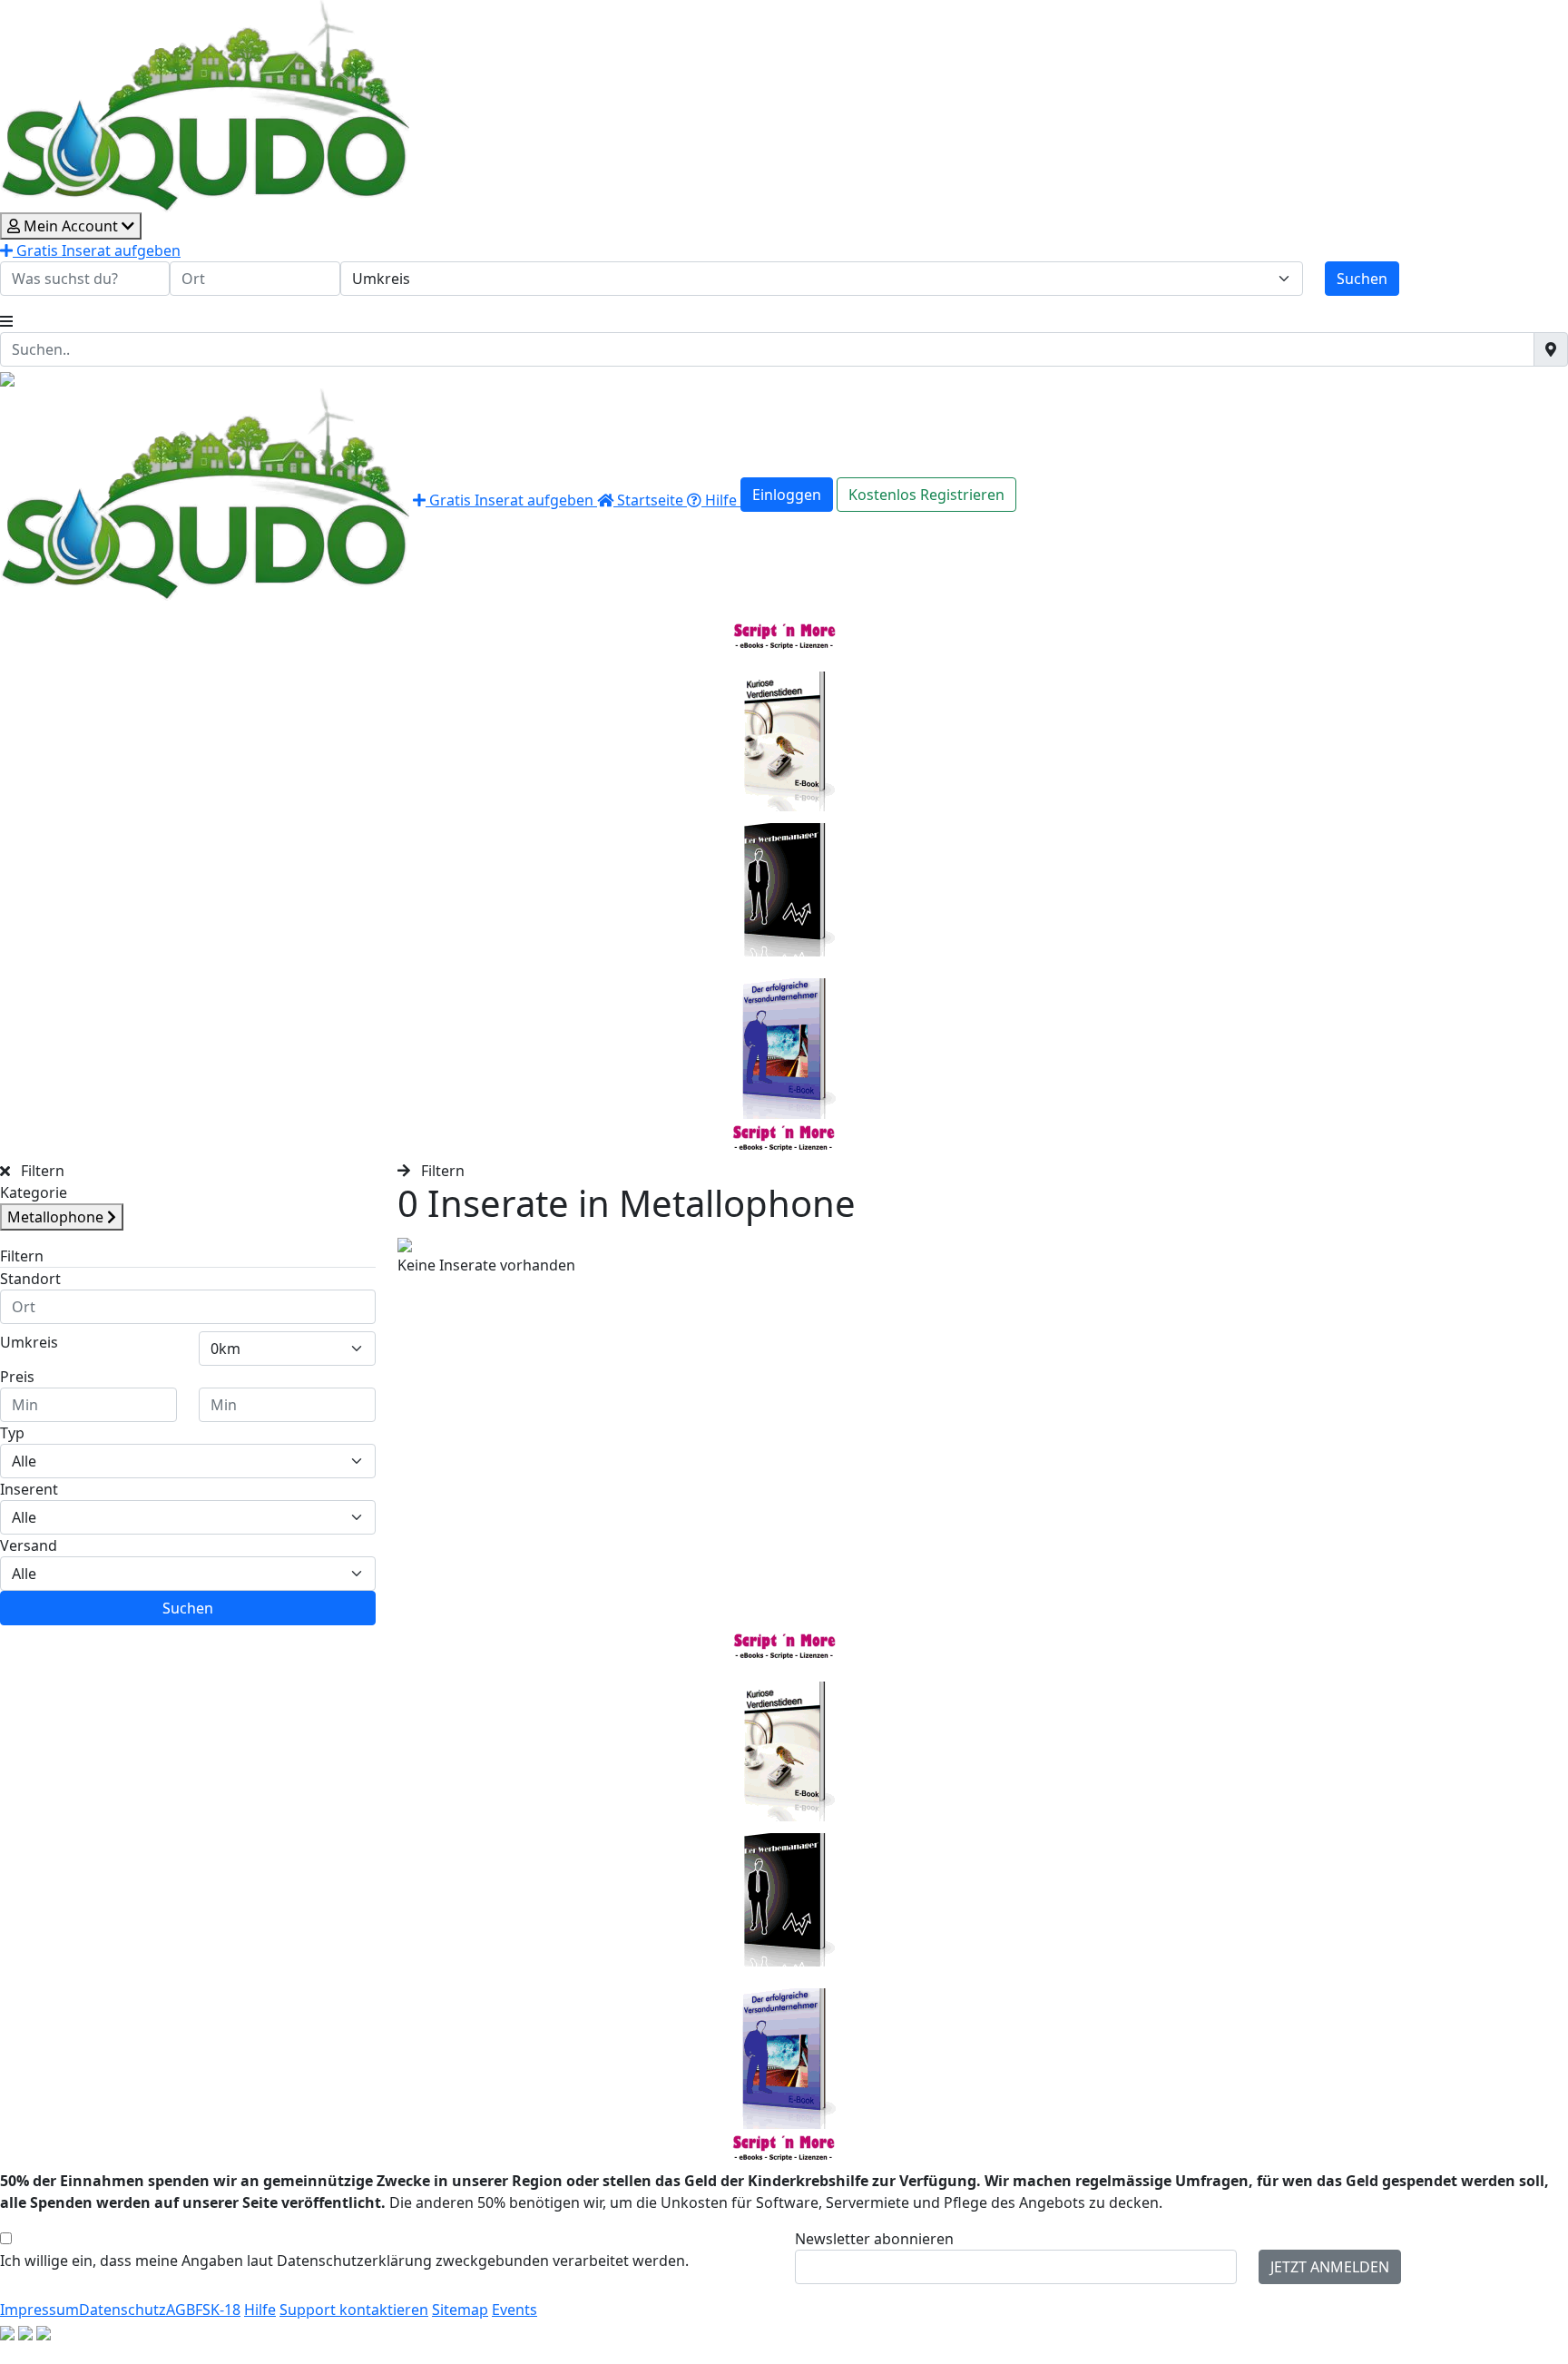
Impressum (39, 2310)
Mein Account (71, 226)
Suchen (1362, 279)
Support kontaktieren (354, 2310)
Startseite (650, 500)
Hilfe (721, 500)
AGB (181, 2310)
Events (514, 2310)
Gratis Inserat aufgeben (97, 250)
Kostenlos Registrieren (926, 495)
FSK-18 (218, 2310)
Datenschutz (122, 2310)
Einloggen (787, 495)
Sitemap (460, 2310)
